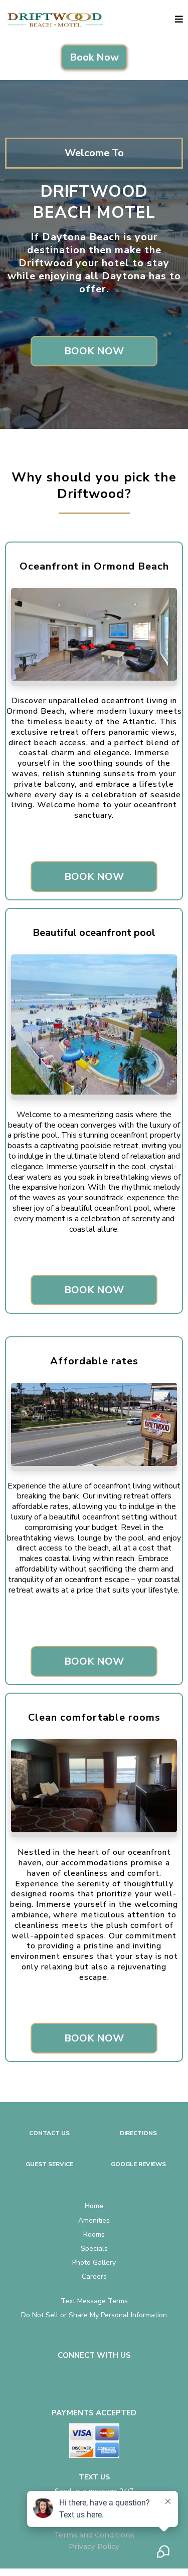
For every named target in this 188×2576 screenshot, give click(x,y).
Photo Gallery (94, 2262)
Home (94, 2206)
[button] (179, 20)
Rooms (94, 2234)
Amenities (94, 2220)
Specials (94, 2248)
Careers (94, 2276)
